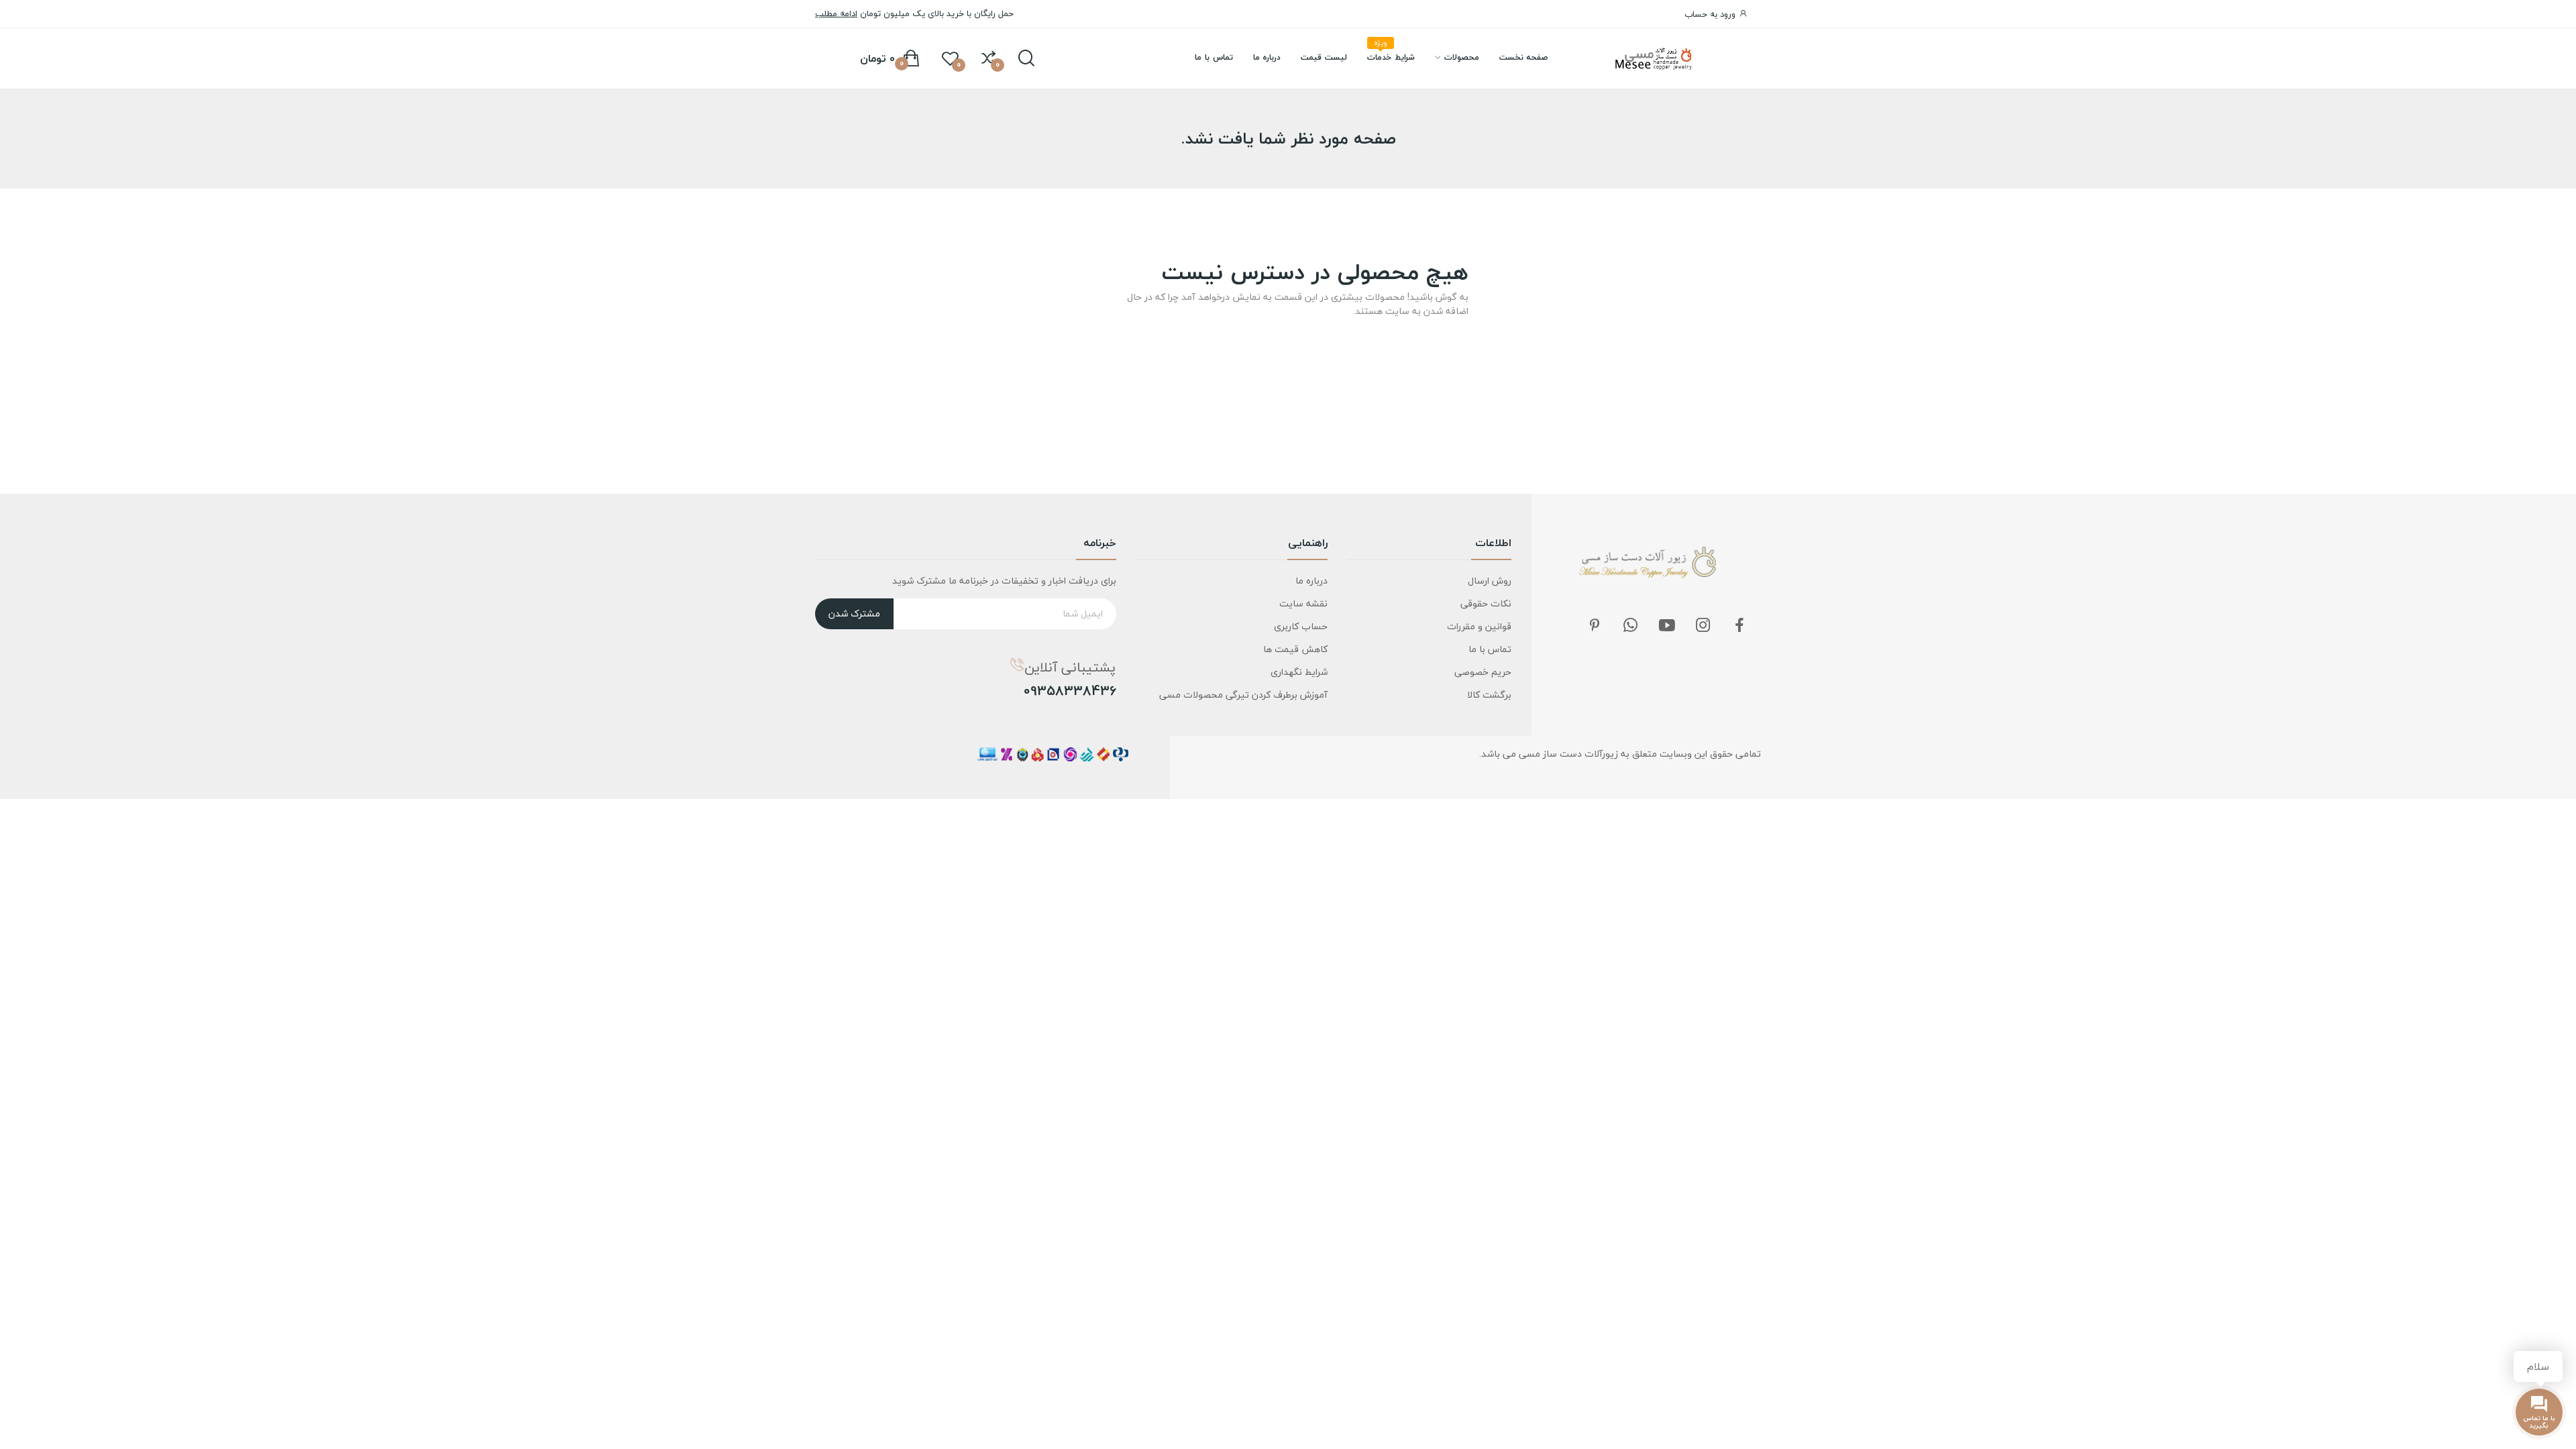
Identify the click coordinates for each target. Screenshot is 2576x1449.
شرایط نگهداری (1299, 672)
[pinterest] (1595, 626)
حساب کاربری (1301, 626)
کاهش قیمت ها (1295, 649)
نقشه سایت (1303, 603)
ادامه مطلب (836, 13)
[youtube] (1667, 626)
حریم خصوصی (1483, 672)
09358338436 (1070, 691)
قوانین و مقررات (1479, 626)
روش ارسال (1490, 581)
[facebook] (1739, 626)
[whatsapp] (1631, 626)
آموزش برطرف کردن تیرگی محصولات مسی (1243, 695)
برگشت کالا (1489, 695)
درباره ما (1311, 581)
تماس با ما (1490, 649)
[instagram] (1703, 626)
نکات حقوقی (1486, 603)
